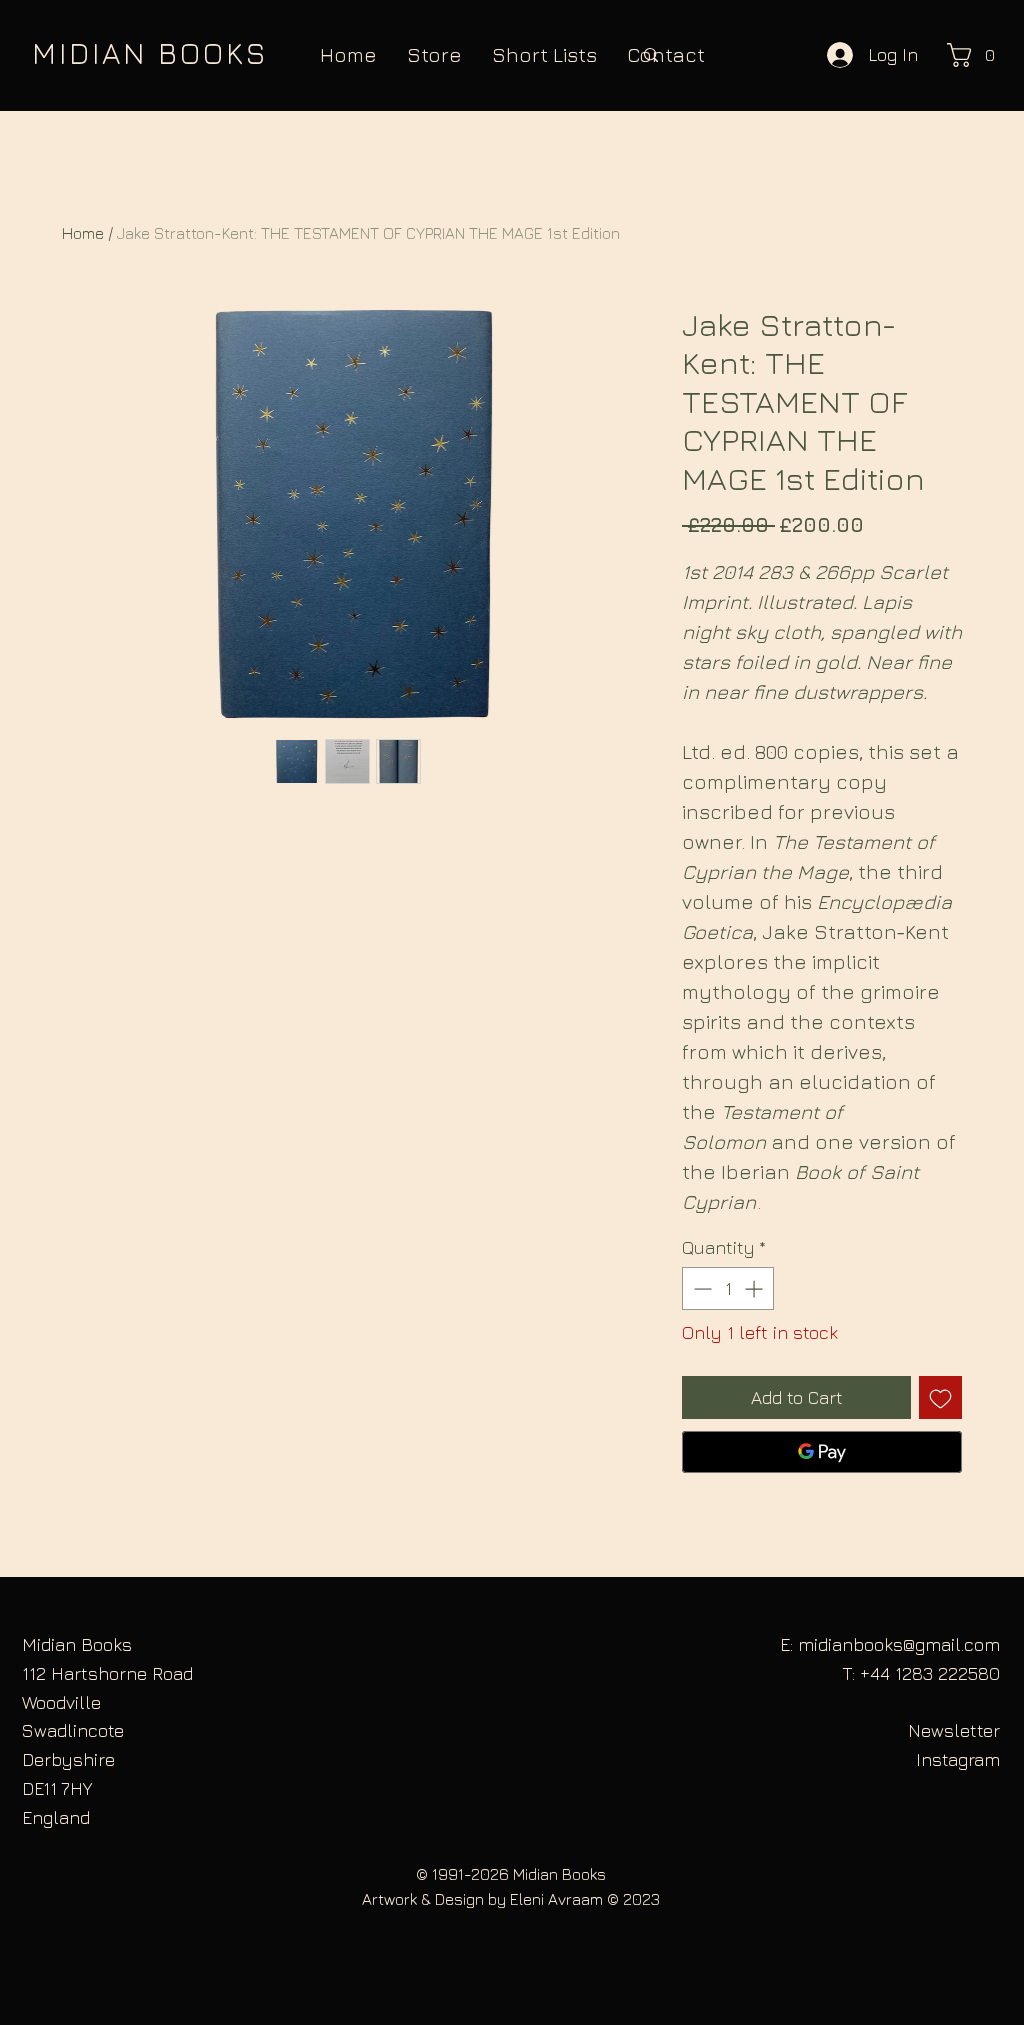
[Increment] (755, 1288)
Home (83, 233)
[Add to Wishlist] (940, 1397)
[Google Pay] (822, 1452)
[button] (977, 55)
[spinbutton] (728, 1288)
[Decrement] (700, 1288)
